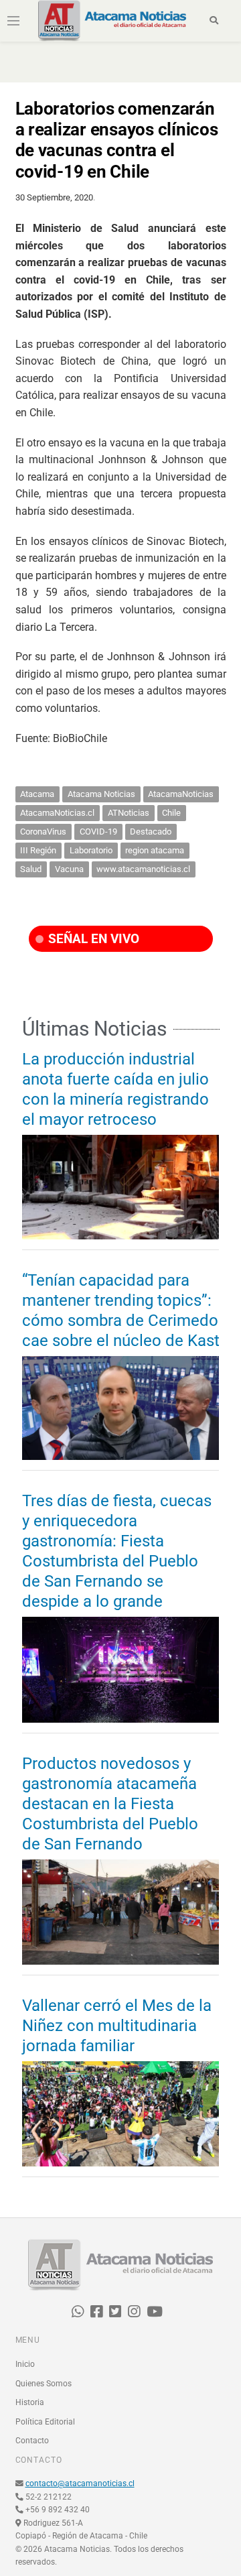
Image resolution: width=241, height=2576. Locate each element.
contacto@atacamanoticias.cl (80, 2483)
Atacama (37, 794)
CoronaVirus (43, 832)
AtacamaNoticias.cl (57, 813)
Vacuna (69, 869)
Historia (30, 2402)
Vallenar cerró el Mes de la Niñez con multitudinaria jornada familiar (117, 2026)
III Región (38, 850)
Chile (171, 813)
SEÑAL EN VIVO (92, 939)
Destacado (151, 832)
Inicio (25, 2364)
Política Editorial (45, 2422)
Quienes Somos (44, 2384)
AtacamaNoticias (181, 794)
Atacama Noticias (101, 794)
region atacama (155, 850)
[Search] (214, 21)
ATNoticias (129, 813)
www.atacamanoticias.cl (143, 869)
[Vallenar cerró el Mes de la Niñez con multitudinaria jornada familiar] (121, 2114)
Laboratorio (91, 850)
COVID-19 (98, 832)
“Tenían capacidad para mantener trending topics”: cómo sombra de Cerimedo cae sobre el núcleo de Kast (121, 1310)
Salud (31, 869)
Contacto (32, 2441)
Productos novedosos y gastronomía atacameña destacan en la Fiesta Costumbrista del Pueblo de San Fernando (110, 1804)
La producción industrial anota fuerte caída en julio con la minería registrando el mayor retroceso (115, 1089)
